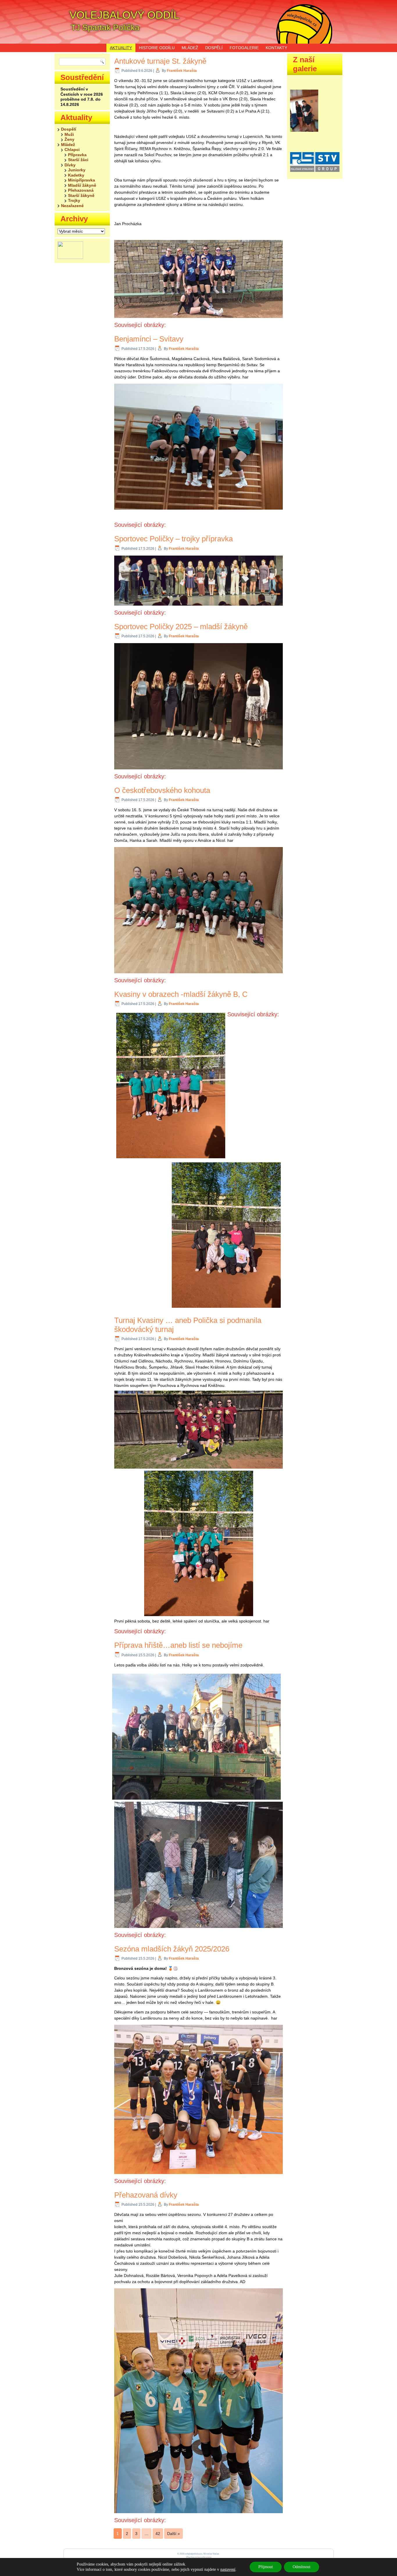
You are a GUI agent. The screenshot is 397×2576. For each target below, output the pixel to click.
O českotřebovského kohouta (162, 790)
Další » (174, 2534)
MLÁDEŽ (190, 48)
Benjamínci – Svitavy (149, 339)
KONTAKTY (276, 48)
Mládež (68, 145)
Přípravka (77, 155)
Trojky (74, 200)
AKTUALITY (121, 48)
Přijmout (266, 2567)
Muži (69, 134)
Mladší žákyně (82, 185)
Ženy (69, 139)
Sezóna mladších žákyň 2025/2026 (172, 1949)
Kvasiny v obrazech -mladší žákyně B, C (181, 994)
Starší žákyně (81, 195)
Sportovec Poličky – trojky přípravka (174, 539)
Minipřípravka (82, 180)
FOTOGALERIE (244, 48)
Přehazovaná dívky (146, 2195)
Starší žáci (78, 160)
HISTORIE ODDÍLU (157, 48)
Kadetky (76, 175)
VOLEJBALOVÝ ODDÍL (124, 15)
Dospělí (69, 129)
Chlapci (72, 150)
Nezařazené (72, 206)
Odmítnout (302, 2567)
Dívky (70, 165)
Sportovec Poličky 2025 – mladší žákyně (181, 627)
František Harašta (182, 71)
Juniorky (77, 170)
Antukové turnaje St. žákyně (160, 61)
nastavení (228, 2569)
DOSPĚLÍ (214, 48)
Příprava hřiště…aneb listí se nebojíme (178, 1645)
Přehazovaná (81, 190)
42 (158, 2534)
